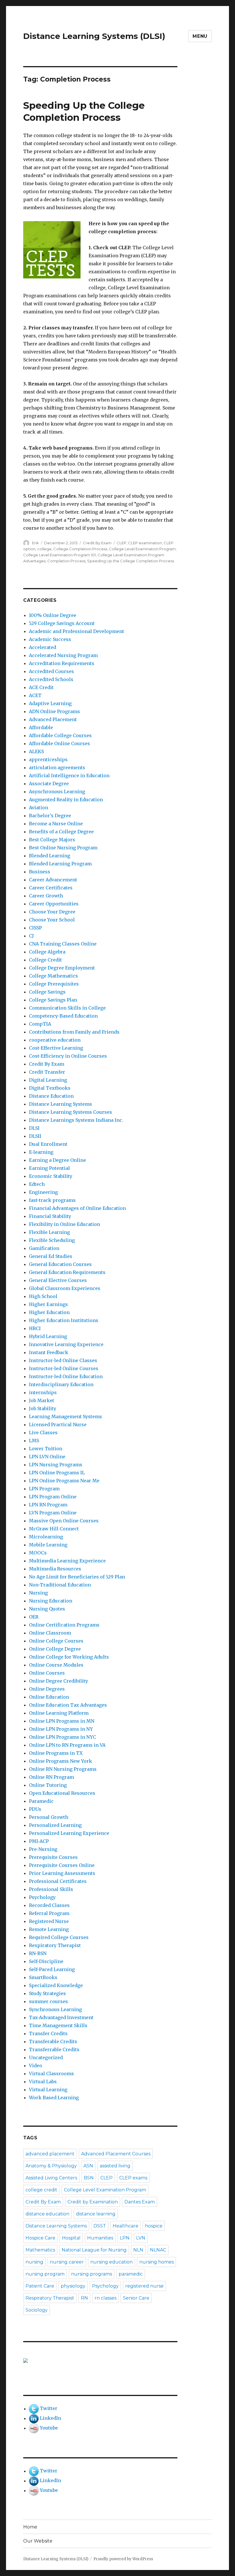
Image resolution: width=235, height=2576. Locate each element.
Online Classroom (50, 1633)
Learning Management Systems (65, 1416)
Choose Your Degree (52, 912)
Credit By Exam (97, 543)
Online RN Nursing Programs (63, 1769)
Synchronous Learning (55, 2009)
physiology (73, 2286)
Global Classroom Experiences (65, 1288)
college (44, 549)
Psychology (42, 1897)
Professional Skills (51, 1889)
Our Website (38, 2541)
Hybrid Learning (48, 1336)
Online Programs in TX (56, 1753)
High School (43, 1296)
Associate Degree (49, 784)
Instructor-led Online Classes (63, 1360)
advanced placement (50, 2154)
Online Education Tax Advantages (68, 1705)
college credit (41, 2190)
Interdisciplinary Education (61, 1384)
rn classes (105, 2298)
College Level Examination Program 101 (59, 555)
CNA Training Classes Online (63, 944)
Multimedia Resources (55, 1569)
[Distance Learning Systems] (100, 2361)
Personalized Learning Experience (69, 1833)
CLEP (122, 543)
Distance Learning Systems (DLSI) (94, 36)
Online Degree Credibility (58, 1681)
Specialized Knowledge (56, 1985)
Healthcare (126, 2226)
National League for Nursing (94, 2250)
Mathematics (40, 2250)
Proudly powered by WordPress (123, 2559)
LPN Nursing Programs (56, 1465)
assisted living (115, 2166)
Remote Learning (49, 1929)
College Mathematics (53, 976)
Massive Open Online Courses (64, 1521)
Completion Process (66, 561)
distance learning (96, 2214)
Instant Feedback (49, 1352)
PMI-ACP (39, 1841)
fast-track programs (52, 1200)
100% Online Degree (53, 615)
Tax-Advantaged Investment (61, 2017)
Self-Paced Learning (52, 1969)
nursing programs (92, 2274)
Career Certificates (51, 888)
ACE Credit (41, 687)
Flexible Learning (49, 1232)
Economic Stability (51, 1176)
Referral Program (49, 1913)
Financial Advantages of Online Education (77, 1208)
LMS (34, 1441)
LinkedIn (50, 2418)
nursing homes (156, 2262)
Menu (200, 36)
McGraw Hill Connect (54, 1529)
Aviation (39, 808)
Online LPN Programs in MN (62, 1721)
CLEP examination (145, 543)
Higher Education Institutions (64, 1320)
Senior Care (136, 2298)
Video (36, 2065)
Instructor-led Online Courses (64, 1368)
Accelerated (43, 647)
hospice (154, 2226)
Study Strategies (47, 1993)
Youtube (49, 2428)
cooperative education (55, 1040)
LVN (141, 2238)
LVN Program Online (53, 1513)
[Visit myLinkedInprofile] (34, 2418)
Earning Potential (49, 1168)
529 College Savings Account (62, 623)
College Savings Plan (53, 1000)
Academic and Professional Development (77, 631)
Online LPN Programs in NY (61, 1729)
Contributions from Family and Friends (74, 1032)
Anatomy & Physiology (51, 2166)
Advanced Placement (53, 719)
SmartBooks (43, 1977)
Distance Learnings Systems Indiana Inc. (76, 1120)
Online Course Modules (56, 1665)
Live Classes (43, 1433)
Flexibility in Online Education (64, 1224)
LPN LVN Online (47, 1457)
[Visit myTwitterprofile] (34, 2409)
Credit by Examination (93, 2202)
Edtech (37, 1184)
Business (40, 872)
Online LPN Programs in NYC (62, 1737)
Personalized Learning (55, 1825)
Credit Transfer (47, 1072)
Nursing (38, 1593)
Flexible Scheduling (52, 1240)
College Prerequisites (54, 984)
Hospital (71, 2238)
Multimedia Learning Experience (67, 1561)
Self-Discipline (46, 1961)
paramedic (131, 2274)
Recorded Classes (49, 1905)
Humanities (100, 2238)
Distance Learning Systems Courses (70, 1112)
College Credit (45, 960)
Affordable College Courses (60, 735)
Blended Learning (50, 856)
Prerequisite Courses (53, 1857)
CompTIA (40, 1024)
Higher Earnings (48, 1304)
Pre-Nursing (43, 1849)
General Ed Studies (51, 1256)
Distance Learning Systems (60, 1104)
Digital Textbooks (50, 1088)
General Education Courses (60, 1264)
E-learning (41, 1152)
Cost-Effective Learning (56, 1048)
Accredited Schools (51, 679)
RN (84, 2298)
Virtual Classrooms (51, 2074)
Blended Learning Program (60, 864)
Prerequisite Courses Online (62, 1865)
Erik (36, 543)
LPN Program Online (53, 1497)
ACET (35, 695)
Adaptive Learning (50, 703)
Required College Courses (59, 1937)
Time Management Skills (58, 2025)
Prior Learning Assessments (62, 1873)
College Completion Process (80, 549)
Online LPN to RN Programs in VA (67, 1745)
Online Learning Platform (59, 1713)
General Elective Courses (58, 1280)
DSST (100, 2226)
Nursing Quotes (47, 1609)
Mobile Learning (48, 1545)
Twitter (49, 2409)
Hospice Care (40, 2238)
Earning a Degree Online (57, 1160)
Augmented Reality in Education (66, 800)
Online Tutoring (48, 1785)
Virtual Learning (48, 2090)
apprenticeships (48, 759)
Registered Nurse (49, 1921)
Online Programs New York (60, 1761)
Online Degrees (47, 1689)
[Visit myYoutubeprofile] (34, 2428)
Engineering (43, 1192)
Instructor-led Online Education (66, 1376)
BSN (89, 2178)
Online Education (49, 1697)
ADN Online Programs (54, 711)
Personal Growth (49, 1817)
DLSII (35, 1136)
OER (34, 1617)
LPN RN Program (48, 1505)
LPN (125, 2238)
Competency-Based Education (63, 1016)
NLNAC (158, 2250)
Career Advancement (53, 880)
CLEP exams (133, 2178)
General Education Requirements (67, 1272)
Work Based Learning (54, 2098)
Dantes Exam (140, 2202)
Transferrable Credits (54, 2049)
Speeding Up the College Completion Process (131, 561)
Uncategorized (46, 2057)
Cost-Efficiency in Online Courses (68, 1056)
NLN (138, 2250)
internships (43, 1392)
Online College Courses (56, 1641)
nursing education (111, 2262)
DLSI (34, 1128)
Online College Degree (55, 1649)
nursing (34, 2262)
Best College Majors (52, 840)
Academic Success (50, 639)
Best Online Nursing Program (63, 848)
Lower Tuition (46, 1449)
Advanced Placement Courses (116, 2154)
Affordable (41, 727)
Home (30, 2527)
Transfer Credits (48, 2033)
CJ (31, 936)
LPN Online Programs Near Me (64, 1481)
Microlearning (46, 1537)
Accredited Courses (51, 671)
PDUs (35, 1809)
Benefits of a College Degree (61, 832)
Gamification (44, 1248)
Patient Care (40, 2286)
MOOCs (38, 1553)
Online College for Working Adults (69, 1657)
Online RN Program (51, 1777)
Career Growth (46, 896)
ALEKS (36, 751)
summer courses (48, 2001)
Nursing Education (51, 1601)
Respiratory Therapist (55, 1945)
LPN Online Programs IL (57, 1473)
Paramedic (41, 1801)
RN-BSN (38, 1953)
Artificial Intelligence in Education (69, 775)
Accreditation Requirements (62, 663)
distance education (47, 2214)
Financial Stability (50, 1216)
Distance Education (51, 1096)
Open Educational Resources (62, 1793)
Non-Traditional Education (60, 1585)
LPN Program (44, 1489)
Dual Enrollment (48, 1144)
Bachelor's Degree (50, 816)
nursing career (67, 2262)
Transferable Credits (53, 2041)
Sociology (37, 2310)
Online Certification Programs (64, 1625)
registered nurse (144, 2286)
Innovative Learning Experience (66, 1344)
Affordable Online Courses (59, 743)
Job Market (42, 1400)
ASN (88, 2166)
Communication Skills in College (67, 1008)
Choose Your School (52, 920)
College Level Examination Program (142, 549)
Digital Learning (48, 1080)
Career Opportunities (54, 904)
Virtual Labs (43, 2082)
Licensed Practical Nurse (58, 1424)
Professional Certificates (58, 1881)
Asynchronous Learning (57, 792)
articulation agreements (57, 767)
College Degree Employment (62, 968)
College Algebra (47, 952)
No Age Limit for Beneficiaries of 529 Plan (77, 1577)
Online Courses (47, 1673)
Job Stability (43, 1408)
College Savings (47, 992)
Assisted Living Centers (51, 2178)
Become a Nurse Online (56, 824)
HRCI (35, 1328)
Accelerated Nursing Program (63, 655)
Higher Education (49, 1312)
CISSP (35, 928)
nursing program (45, 2274)
